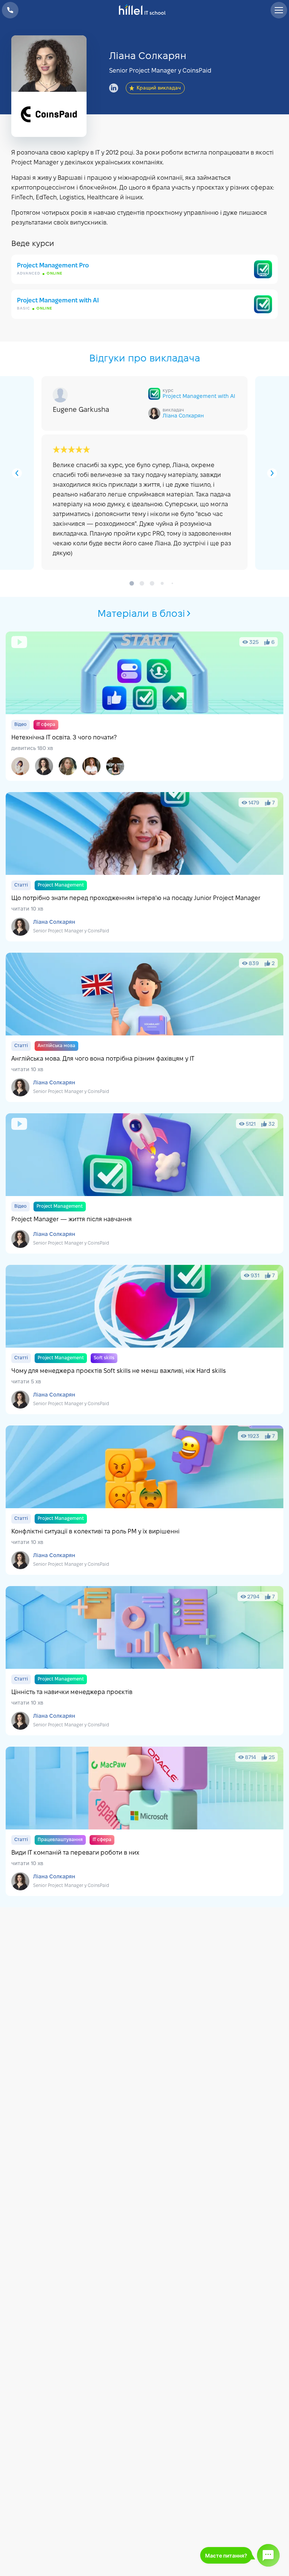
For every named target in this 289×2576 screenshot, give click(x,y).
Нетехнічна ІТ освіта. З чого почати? (144, 706)
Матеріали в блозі (141, 614)
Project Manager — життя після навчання (144, 1183)
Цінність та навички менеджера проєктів (144, 1661)
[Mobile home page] (145, 10)
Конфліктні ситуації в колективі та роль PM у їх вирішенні (144, 1500)
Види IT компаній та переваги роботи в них (144, 1821)
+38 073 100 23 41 (10, 10)
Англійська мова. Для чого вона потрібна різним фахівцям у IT (144, 1027)
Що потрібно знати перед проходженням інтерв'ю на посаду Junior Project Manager (144, 867)
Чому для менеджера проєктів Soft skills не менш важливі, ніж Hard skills (144, 1340)
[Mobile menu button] (279, 10)
